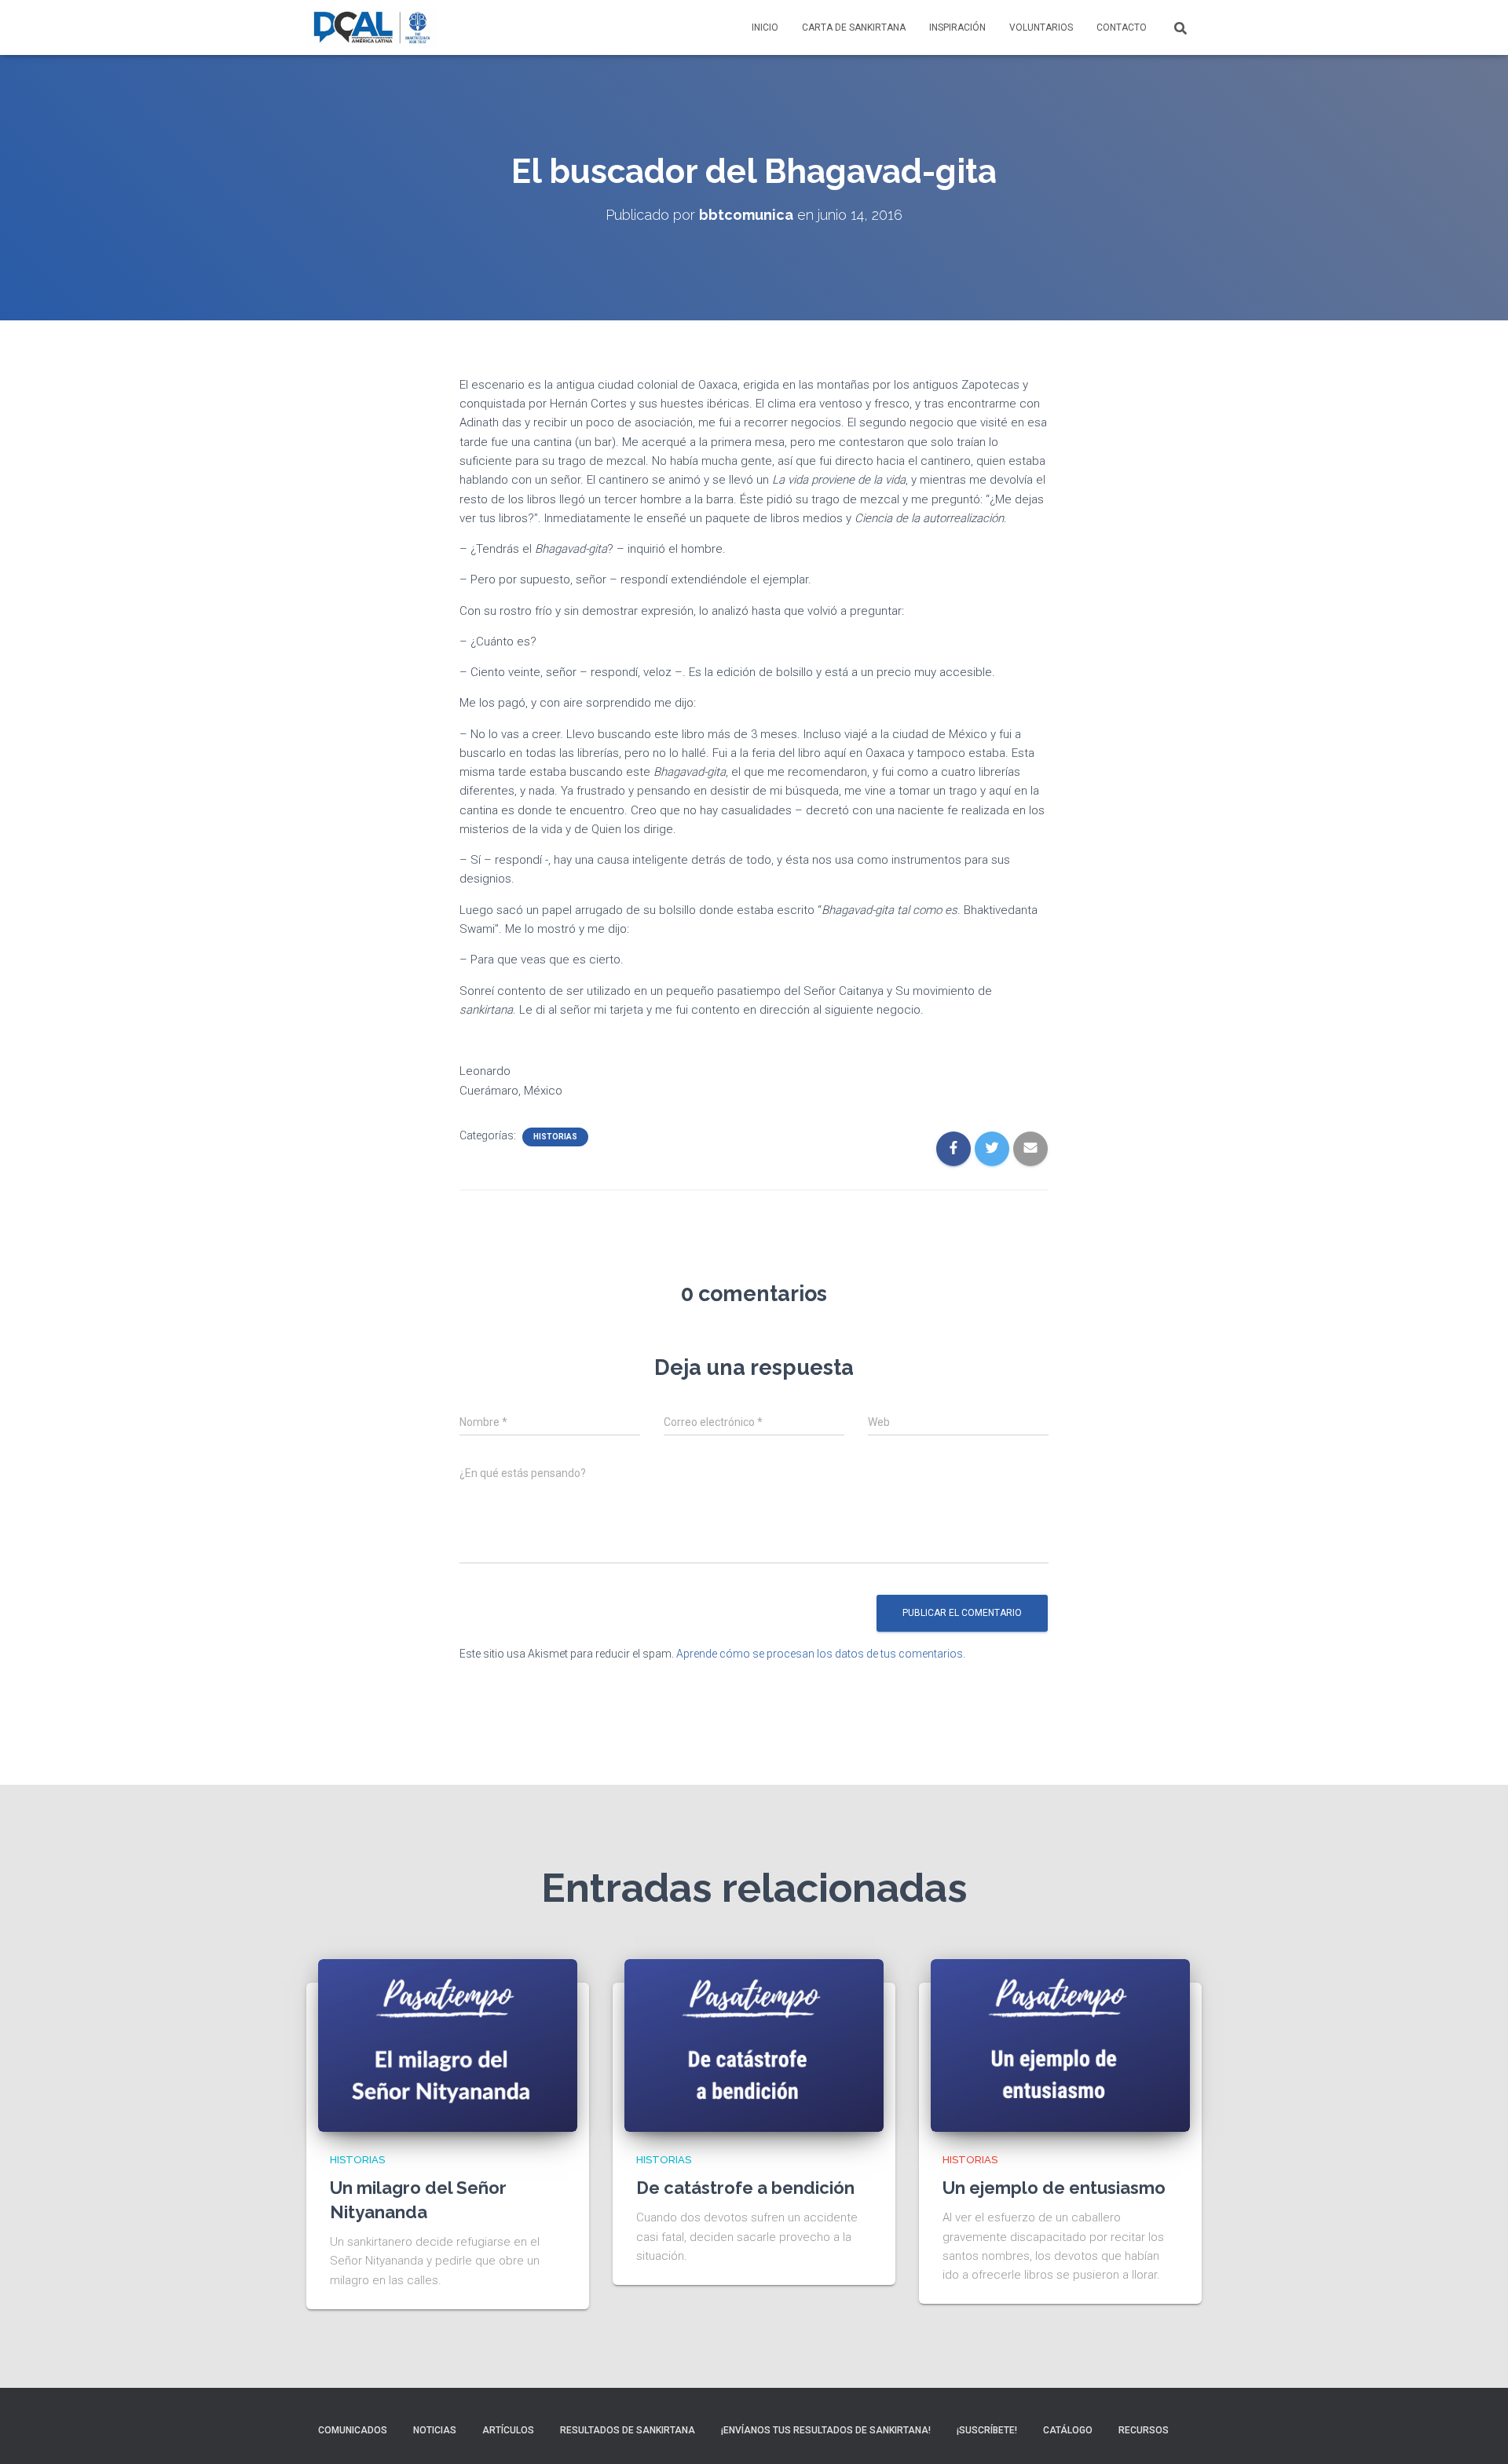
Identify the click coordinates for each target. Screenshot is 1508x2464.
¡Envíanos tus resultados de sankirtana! (826, 2430)
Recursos (1144, 2430)
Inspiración (957, 27)
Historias (555, 1137)
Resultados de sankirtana (628, 2430)
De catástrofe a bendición (745, 2188)
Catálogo (1068, 2430)
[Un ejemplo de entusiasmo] (1060, 2045)
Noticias (435, 2430)
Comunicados (353, 2430)
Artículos (508, 2430)
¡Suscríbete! (987, 2430)
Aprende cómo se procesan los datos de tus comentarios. (821, 1654)
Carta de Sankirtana (854, 27)
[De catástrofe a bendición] (754, 2045)
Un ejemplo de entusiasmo (1054, 2188)
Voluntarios (1041, 27)
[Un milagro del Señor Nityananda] (448, 2045)
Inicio (765, 27)
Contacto (1122, 27)
